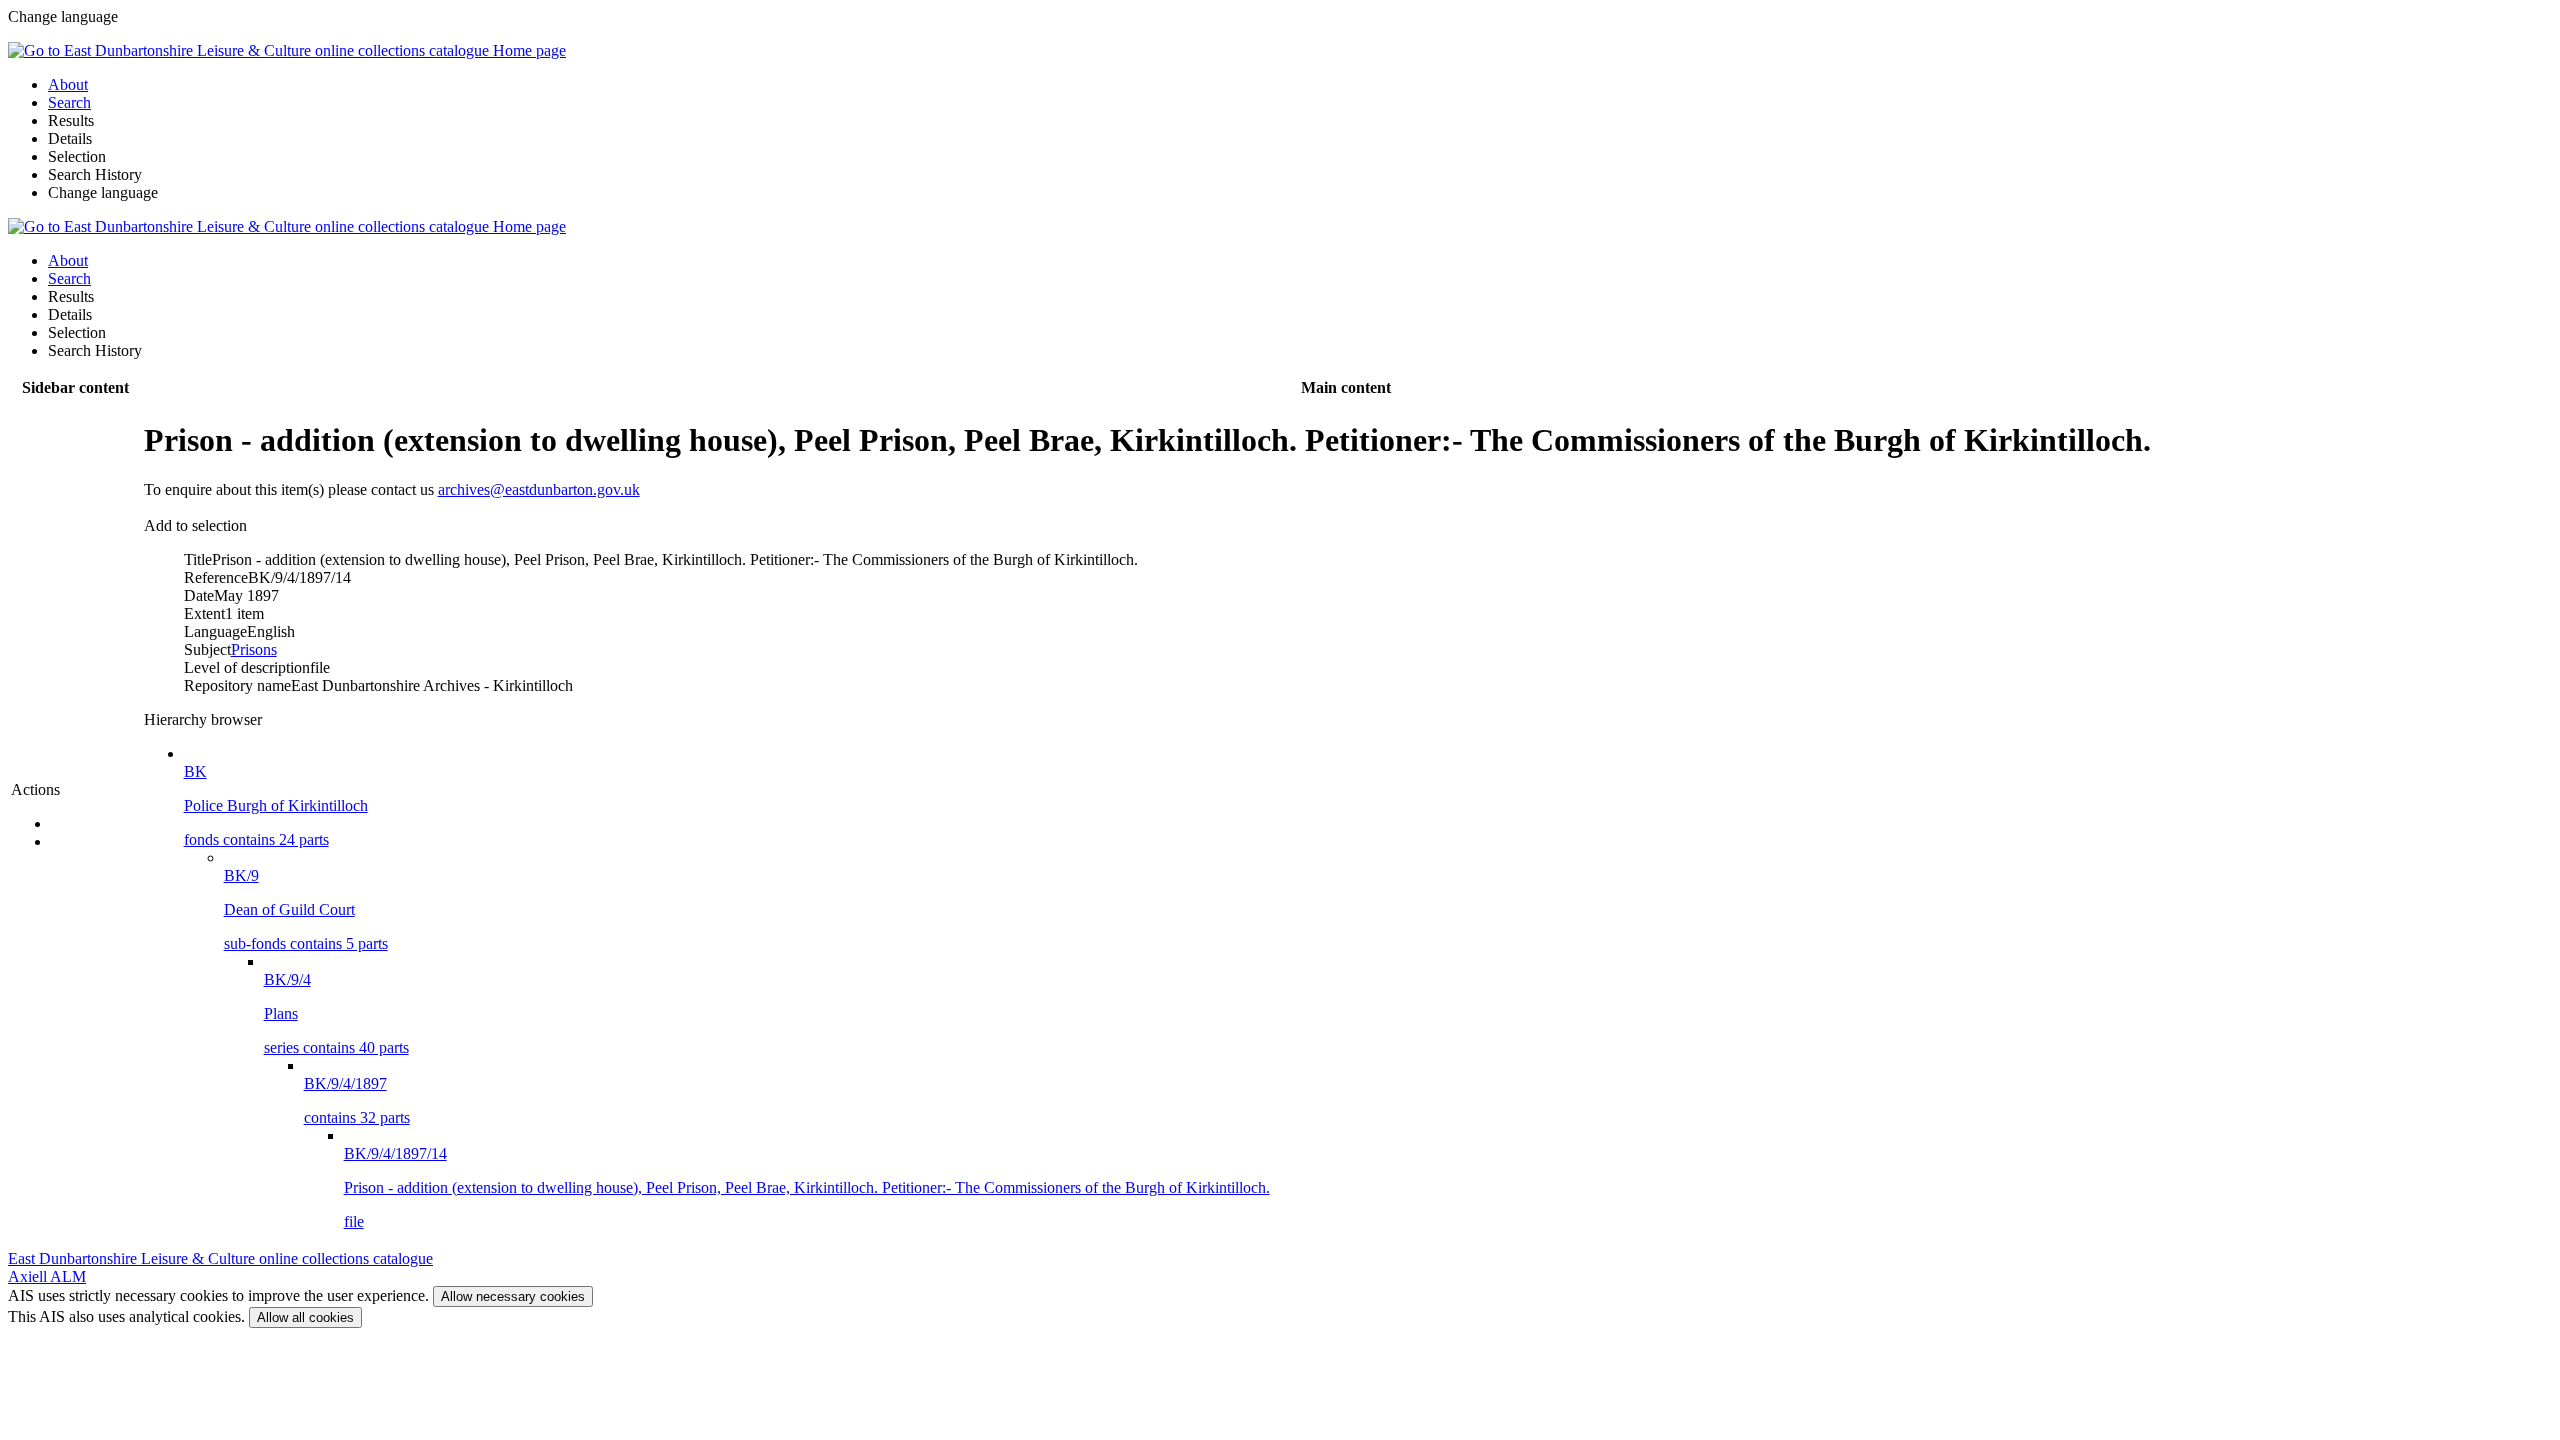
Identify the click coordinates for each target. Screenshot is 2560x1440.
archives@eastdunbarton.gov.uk (539, 489)
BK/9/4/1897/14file (807, 1187)
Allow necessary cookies (513, 1296)
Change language (103, 192)
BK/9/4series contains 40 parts (336, 1013)
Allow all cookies (305, 1317)
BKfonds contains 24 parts (276, 805)
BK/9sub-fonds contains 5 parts (306, 909)
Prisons (254, 649)
